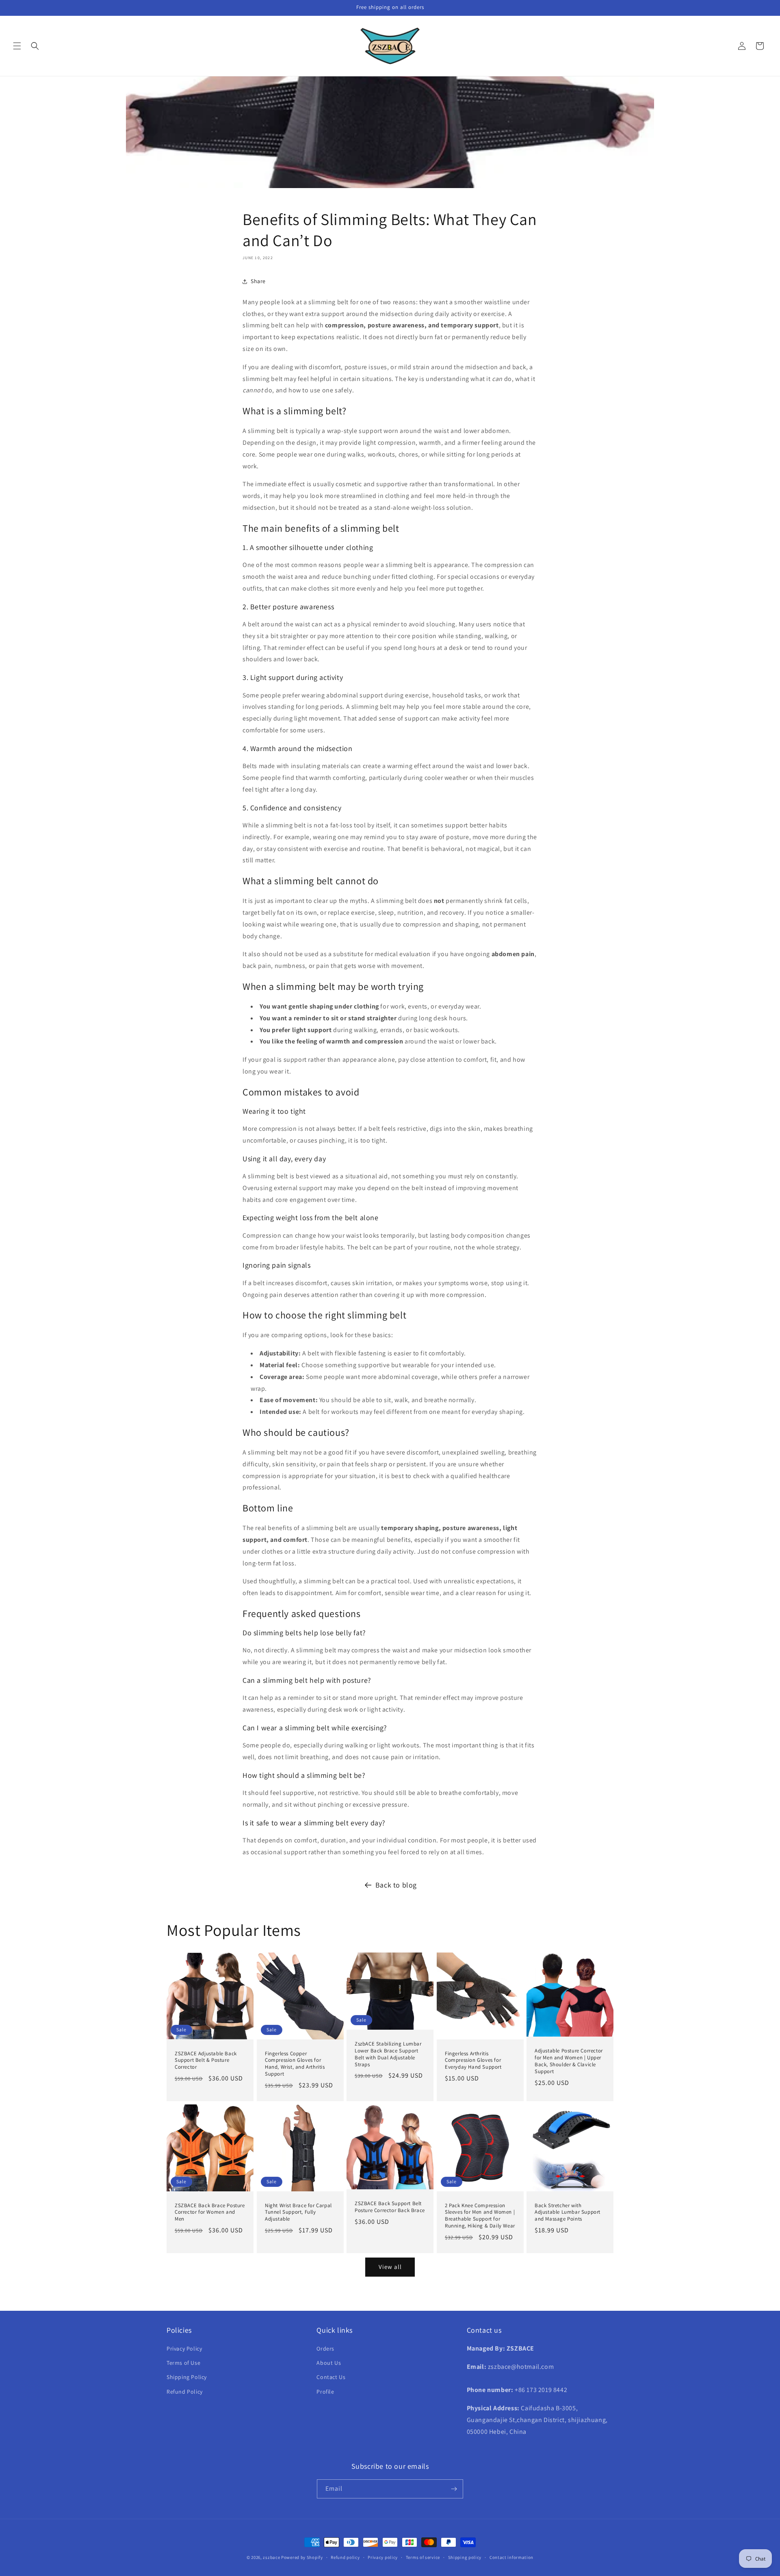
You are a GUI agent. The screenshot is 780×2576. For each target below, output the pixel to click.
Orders (325, 2349)
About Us (329, 2363)
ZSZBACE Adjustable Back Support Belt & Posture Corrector (206, 2061)
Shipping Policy (187, 2377)
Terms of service (423, 2557)
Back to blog (396, 1885)
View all (390, 2267)
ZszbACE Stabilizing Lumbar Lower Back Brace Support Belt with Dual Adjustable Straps (388, 2054)
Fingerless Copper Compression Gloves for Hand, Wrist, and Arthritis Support (295, 2064)
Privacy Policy (184, 2349)
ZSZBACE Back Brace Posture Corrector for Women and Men (210, 2212)
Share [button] (258, 281)
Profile (325, 2392)
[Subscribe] (454, 2489)
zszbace (271, 2557)
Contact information (511, 2557)
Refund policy (345, 2557)
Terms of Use (183, 2363)
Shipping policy (465, 2557)
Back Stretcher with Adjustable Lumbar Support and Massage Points (568, 2212)
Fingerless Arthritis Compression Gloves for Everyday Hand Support (473, 2061)
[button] (17, 46)
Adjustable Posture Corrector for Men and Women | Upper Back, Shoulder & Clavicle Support (569, 2061)
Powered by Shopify (302, 2557)
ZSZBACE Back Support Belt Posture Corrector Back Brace (390, 2207)
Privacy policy (383, 2557)
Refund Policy (185, 2392)
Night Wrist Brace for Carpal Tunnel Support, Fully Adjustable (298, 2212)
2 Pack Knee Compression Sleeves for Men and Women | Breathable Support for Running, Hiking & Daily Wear (480, 2216)
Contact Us (331, 2377)
